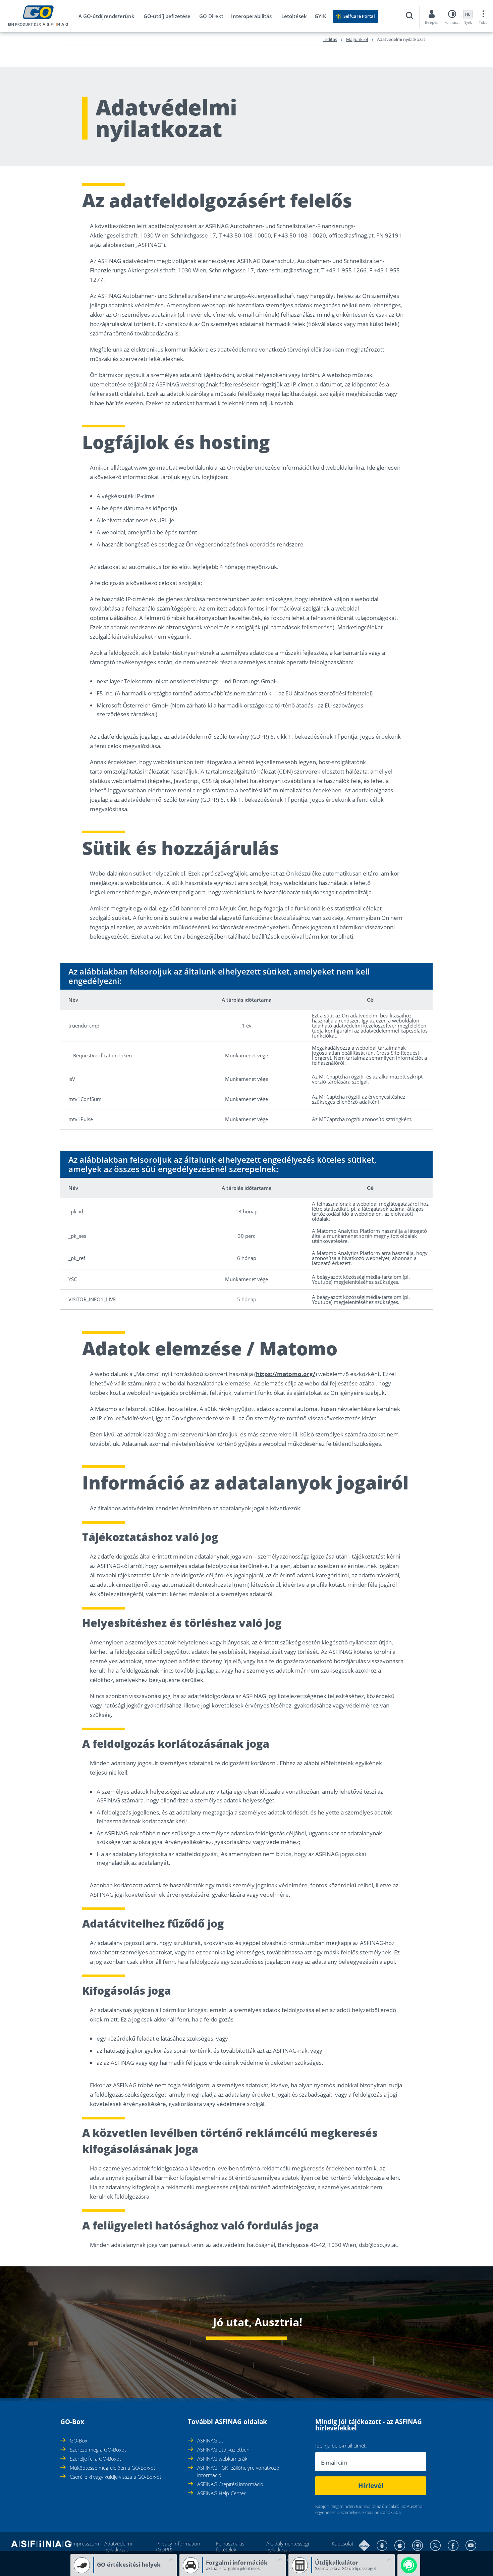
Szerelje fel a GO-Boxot (95, 2459)
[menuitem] (110, 17)
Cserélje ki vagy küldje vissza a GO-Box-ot (116, 2477)
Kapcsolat (343, 2543)
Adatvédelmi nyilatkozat (118, 2546)
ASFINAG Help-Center (222, 2493)
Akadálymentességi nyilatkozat (288, 2546)
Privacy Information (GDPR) (178, 2546)
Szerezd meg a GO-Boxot (98, 2450)
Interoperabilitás (251, 16)
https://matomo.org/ (286, 1374)
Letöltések (294, 16)
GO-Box (78, 2440)
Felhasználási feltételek (231, 2546)
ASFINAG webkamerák (222, 2459)
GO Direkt (211, 16)
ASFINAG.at (210, 2440)
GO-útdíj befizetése (167, 16)
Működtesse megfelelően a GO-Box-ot (113, 2468)
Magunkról (357, 39)
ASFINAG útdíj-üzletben (223, 2450)
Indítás (330, 39)
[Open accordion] (62, 2418)
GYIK (320, 16)
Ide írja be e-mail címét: (341, 2446)
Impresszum (85, 2543)
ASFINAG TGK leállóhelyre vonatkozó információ (238, 2471)
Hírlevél (371, 2486)
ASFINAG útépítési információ (230, 2484)
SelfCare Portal (359, 16)
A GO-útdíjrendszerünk (106, 16)
